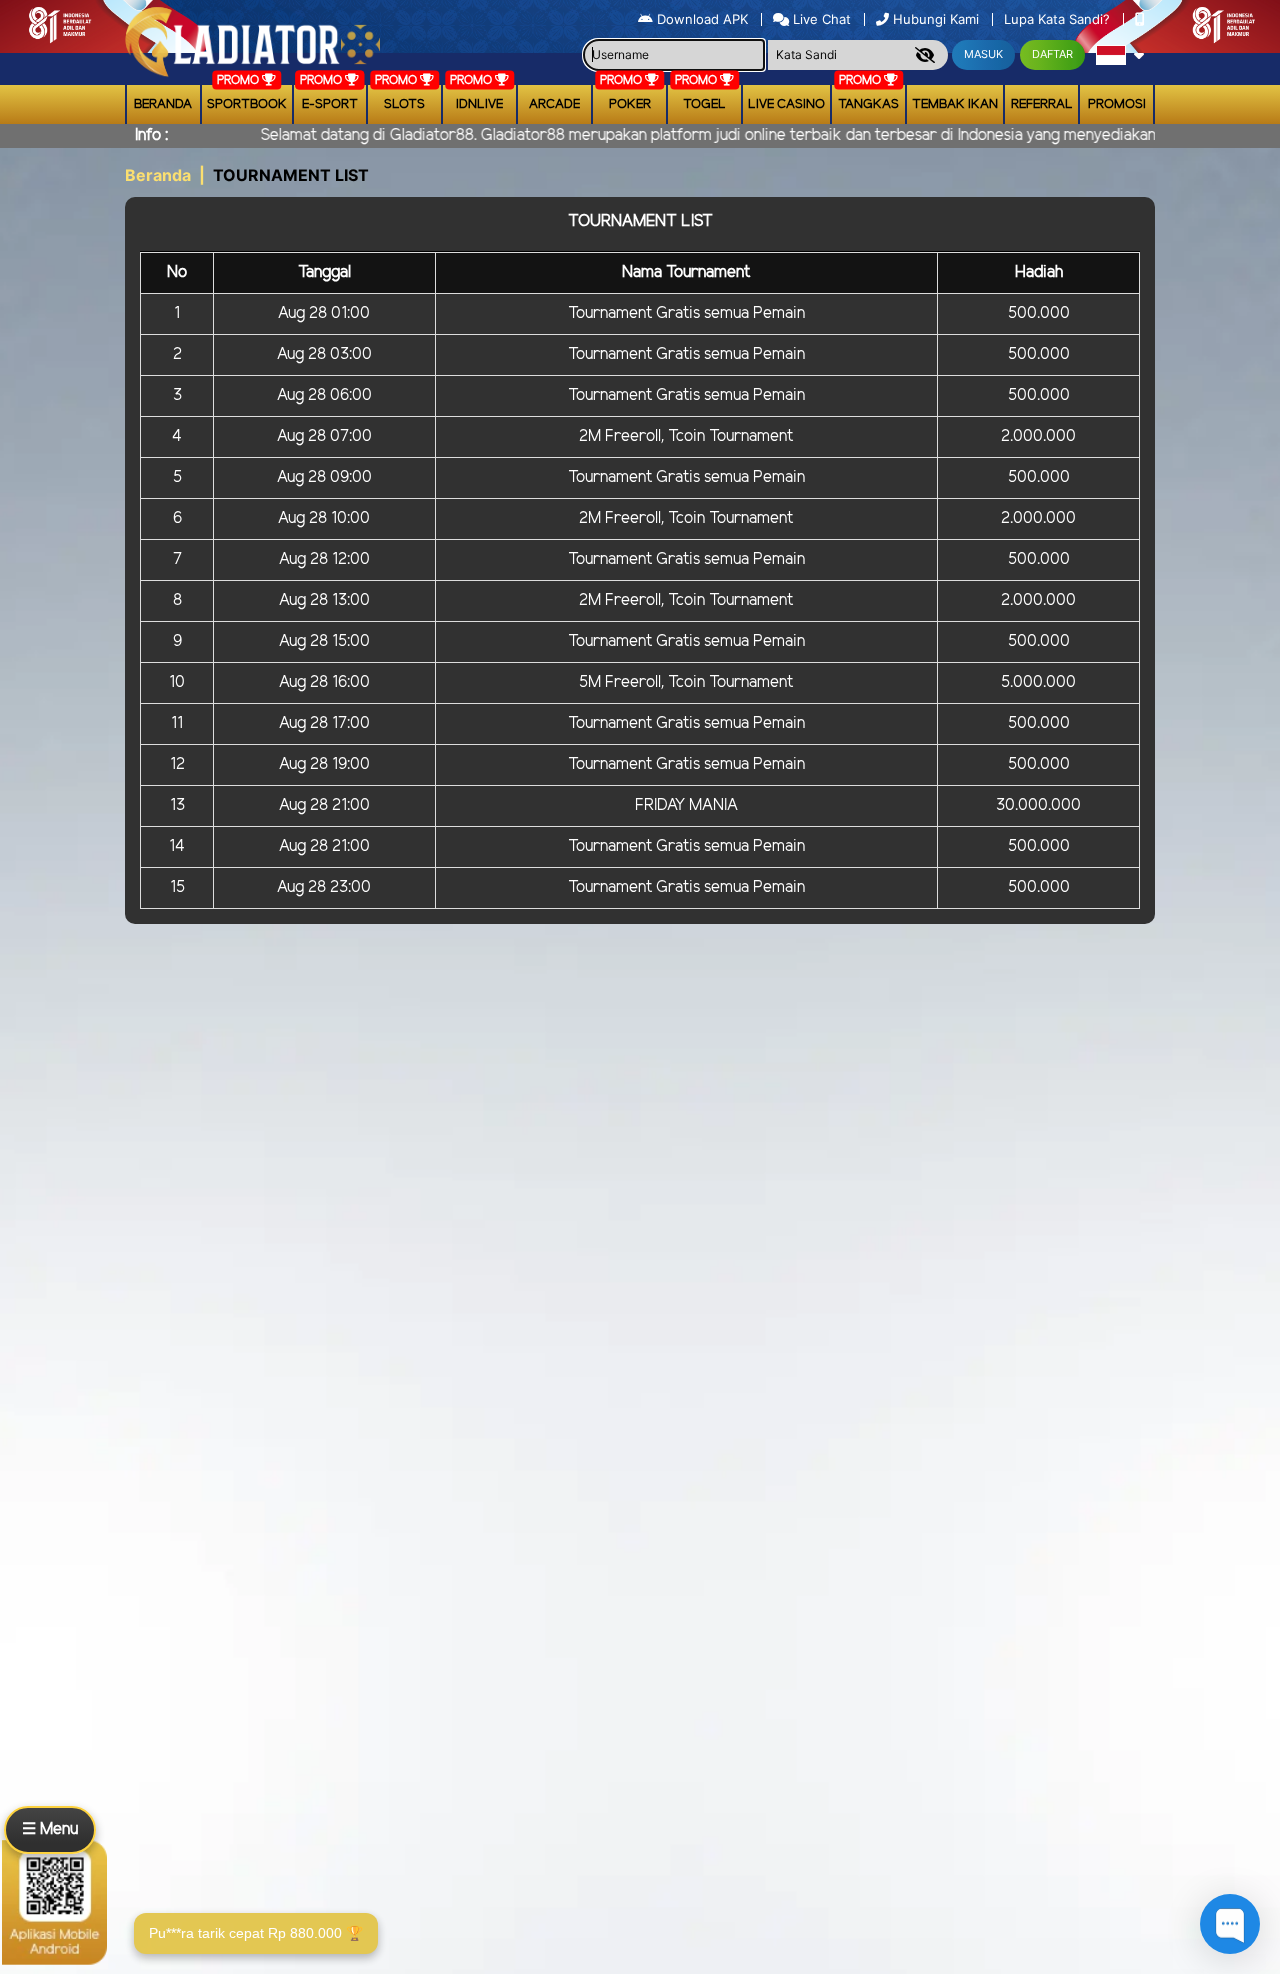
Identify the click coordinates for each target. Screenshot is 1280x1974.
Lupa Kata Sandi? (1059, 19)
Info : (151, 135)
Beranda (163, 104)
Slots (404, 104)
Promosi (1117, 104)
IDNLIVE (479, 104)
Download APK (702, 19)
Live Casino (786, 104)
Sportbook (247, 104)
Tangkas (868, 104)
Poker (630, 104)
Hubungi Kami (936, 19)
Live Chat (820, 19)
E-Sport (330, 104)
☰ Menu (50, 1829)
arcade (554, 104)
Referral (1042, 104)
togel (704, 104)
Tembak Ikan (955, 104)
